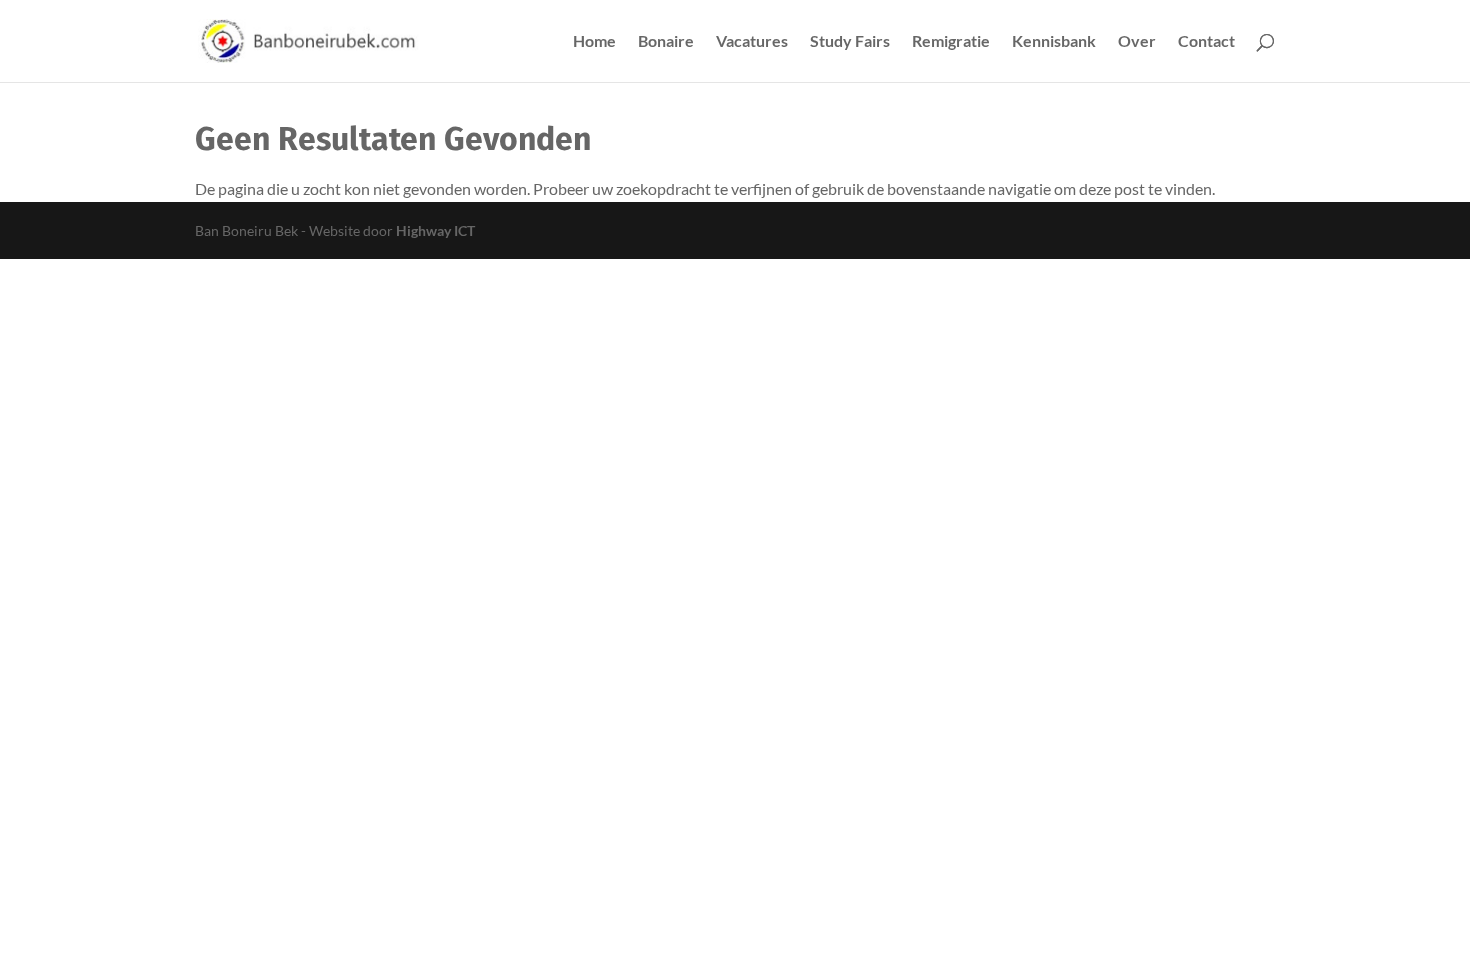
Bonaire (666, 42)
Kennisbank (1054, 42)
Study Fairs (850, 42)
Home (594, 42)
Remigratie (951, 42)
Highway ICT (435, 230)
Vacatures (752, 42)
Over (1137, 42)
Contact (1206, 42)
